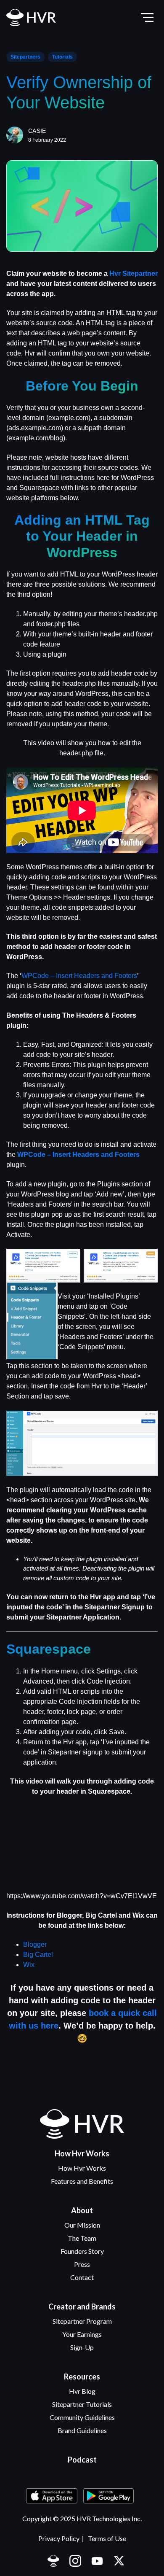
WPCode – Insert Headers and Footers (79, 976)
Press (82, 2264)
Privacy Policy (59, 2538)
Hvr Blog (82, 2391)
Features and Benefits (82, 2181)
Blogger (35, 1944)
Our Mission (82, 2225)
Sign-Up (82, 2347)
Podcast (82, 2460)
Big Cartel (38, 1955)
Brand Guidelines (82, 2430)
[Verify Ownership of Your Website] (82, 206)
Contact (82, 2277)
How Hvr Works (82, 2168)
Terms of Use (107, 2538)
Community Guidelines (82, 2417)
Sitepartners (25, 57)
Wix (29, 1965)
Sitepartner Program (82, 2321)
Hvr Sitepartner (134, 273)
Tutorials (62, 57)
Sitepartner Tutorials (82, 2404)
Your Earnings (82, 2334)
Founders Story (82, 2251)
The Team (82, 2238)
